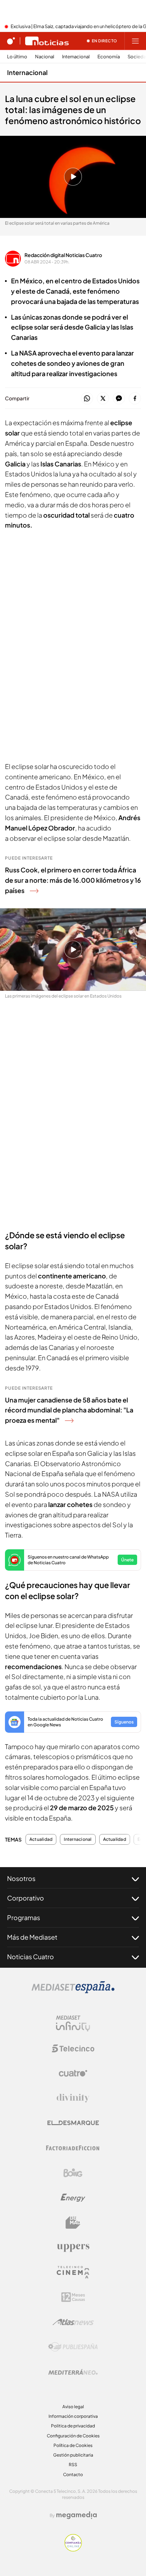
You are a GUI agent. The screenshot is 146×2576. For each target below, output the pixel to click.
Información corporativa (73, 2416)
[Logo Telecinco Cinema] (73, 2272)
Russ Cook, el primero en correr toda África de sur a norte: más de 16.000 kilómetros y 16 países (73, 880)
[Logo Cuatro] (73, 2073)
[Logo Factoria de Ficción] (73, 2148)
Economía (109, 57)
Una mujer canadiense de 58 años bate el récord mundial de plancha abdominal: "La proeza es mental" (69, 1410)
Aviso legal (73, 2407)
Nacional (45, 57)
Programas (24, 1917)
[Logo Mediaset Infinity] (73, 2024)
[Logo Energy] (73, 2198)
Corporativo (26, 1898)
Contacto (73, 2475)
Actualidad (41, 1839)
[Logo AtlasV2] (73, 2322)
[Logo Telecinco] (73, 2048)
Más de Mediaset (32, 1937)
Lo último (17, 57)
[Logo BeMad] (73, 2223)
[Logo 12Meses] (73, 2297)
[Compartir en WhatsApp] (87, 399)
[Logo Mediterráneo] (73, 2372)
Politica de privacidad (73, 2426)
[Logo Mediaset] (73, 1991)
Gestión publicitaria (73, 2455)
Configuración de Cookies (73, 2436)
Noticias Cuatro (30, 1957)
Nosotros (21, 1878)
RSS (73, 2465)
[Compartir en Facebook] (135, 399)
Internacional (76, 57)
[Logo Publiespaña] (73, 2347)
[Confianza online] (73, 2549)
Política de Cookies (73, 2445)
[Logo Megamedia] (77, 2515)
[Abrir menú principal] (135, 41)
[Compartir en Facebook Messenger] (119, 399)
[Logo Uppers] (73, 2248)
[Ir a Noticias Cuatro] (47, 41)
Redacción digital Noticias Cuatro (63, 255)
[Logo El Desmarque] (73, 2123)
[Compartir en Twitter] (103, 399)
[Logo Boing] (73, 2173)
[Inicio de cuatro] (11, 41)
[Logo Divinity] (73, 2098)
